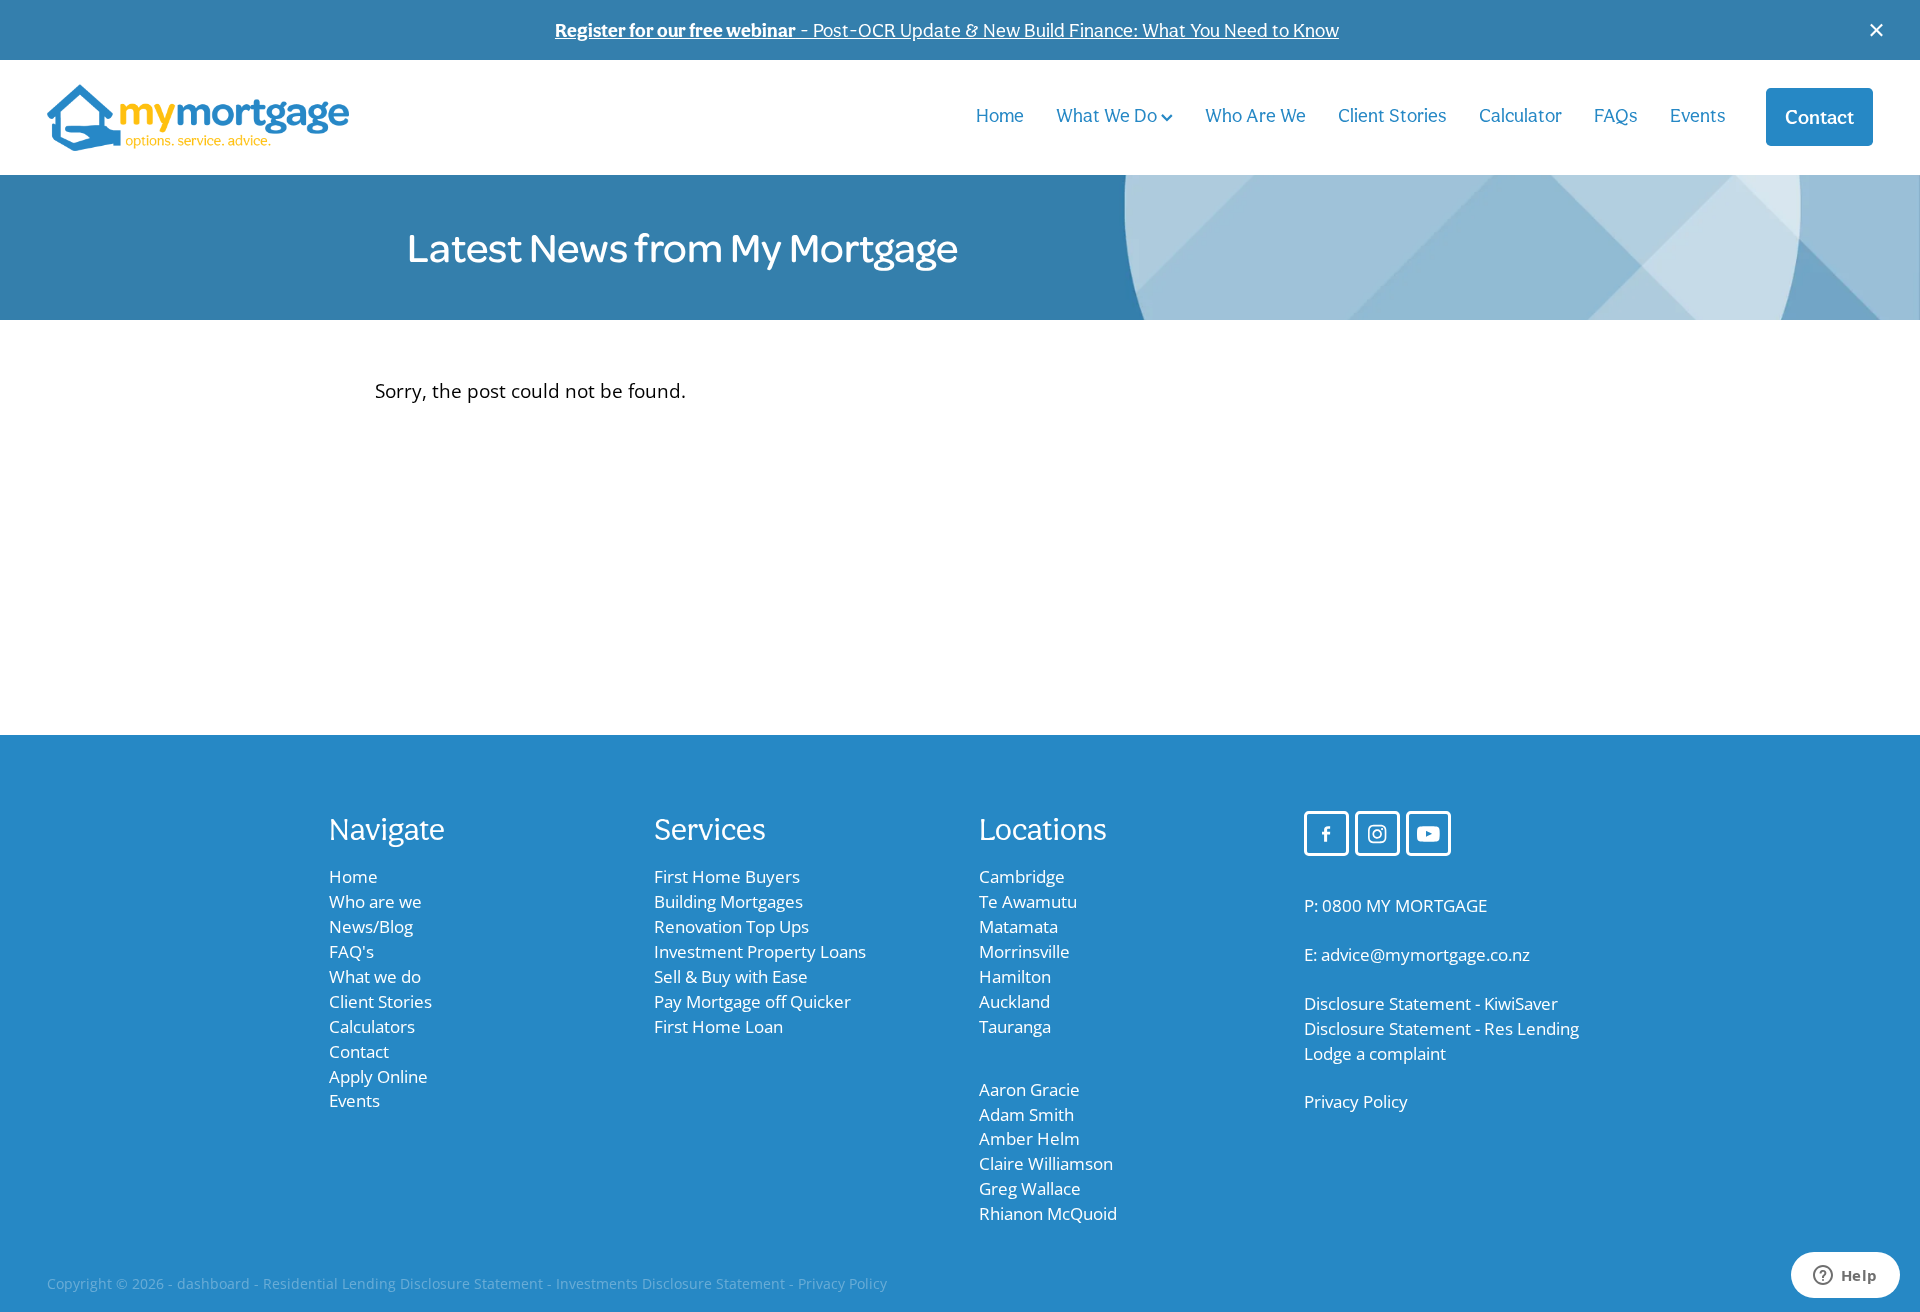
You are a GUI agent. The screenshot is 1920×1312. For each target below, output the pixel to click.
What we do (375, 976)
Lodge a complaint (1375, 1053)
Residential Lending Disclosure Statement (403, 1283)
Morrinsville (1024, 951)
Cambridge (1022, 876)
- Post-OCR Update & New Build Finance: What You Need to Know (947, 30)
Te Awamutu (1028, 901)
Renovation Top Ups (731, 926)
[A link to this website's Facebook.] (1326, 833)
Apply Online (378, 1076)
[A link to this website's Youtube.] (1428, 833)
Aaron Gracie (1029, 1089)
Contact (1819, 117)
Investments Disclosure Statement (670, 1283)
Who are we (375, 901)
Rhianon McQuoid (1048, 1213)
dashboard (213, 1283)
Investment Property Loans (760, 951)
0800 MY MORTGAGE (1404, 905)
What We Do (1108, 115)
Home (1000, 115)
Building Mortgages (728, 901)
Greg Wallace (1030, 1188)
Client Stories (1392, 115)
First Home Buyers (727, 876)
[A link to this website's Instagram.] (1377, 833)
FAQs (1616, 115)
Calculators (372, 1026)
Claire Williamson (1046, 1163)
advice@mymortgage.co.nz (1425, 954)
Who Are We (1255, 115)
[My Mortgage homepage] (229, 117)
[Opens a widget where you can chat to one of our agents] (1845, 1277)
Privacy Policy (1356, 1101)
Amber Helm (1029, 1138)
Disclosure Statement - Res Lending (1441, 1028)
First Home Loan (718, 1026)
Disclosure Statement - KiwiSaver (1431, 1003)
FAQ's (351, 951)
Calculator (1520, 115)
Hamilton (1015, 976)
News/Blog (371, 926)
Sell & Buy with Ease (731, 976)
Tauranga (1015, 1026)
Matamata (1018, 926)
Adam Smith (1026, 1114)
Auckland (1014, 1001)
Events (1698, 115)
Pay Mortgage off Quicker (752, 1001)
